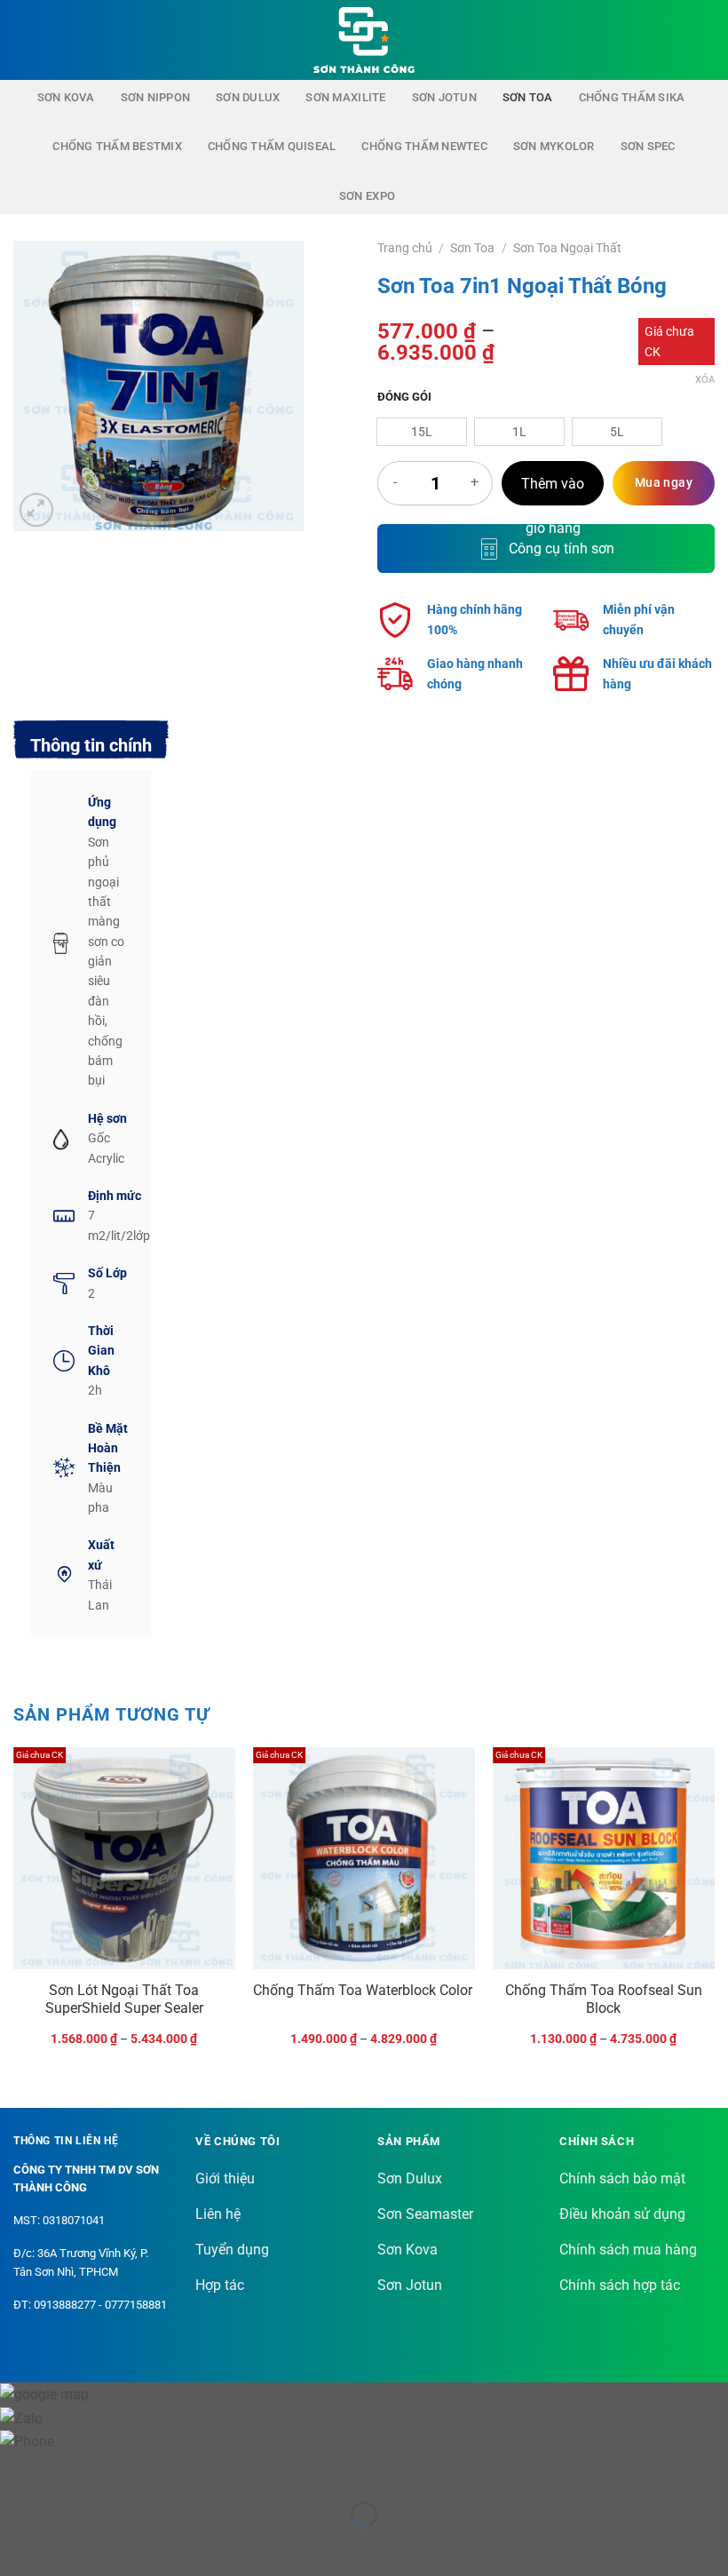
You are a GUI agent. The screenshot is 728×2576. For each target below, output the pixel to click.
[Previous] (14, 1912)
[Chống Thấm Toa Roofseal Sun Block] (604, 1858)
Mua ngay (664, 482)
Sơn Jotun (444, 97)
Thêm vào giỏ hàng (553, 491)
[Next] (714, 1912)
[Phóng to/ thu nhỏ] (17, 2471)
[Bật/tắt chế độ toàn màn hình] (70, 2471)
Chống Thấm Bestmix (117, 146)
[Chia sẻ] (121, 2471)
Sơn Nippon (156, 97)
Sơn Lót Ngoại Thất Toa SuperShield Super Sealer (124, 2000)
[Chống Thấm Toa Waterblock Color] (364, 1858)
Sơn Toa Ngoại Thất (567, 248)
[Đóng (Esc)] (174, 2471)
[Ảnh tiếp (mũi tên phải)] (70, 2545)
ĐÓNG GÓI (404, 397)
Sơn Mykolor (554, 146)
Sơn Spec (648, 146)
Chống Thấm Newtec (424, 146)
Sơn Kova (66, 97)
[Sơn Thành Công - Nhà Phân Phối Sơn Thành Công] (364, 40)
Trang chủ (405, 248)
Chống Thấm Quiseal (272, 146)
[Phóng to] (37, 510)
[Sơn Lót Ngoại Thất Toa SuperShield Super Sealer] (124, 1858)
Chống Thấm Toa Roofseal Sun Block (604, 2000)
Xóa (705, 380)
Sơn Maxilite (345, 97)
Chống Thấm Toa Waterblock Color (363, 1990)
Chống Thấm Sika (632, 97)
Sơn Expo (367, 196)
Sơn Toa (528, 97)
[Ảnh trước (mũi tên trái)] (17, 2545)
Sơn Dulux (248, 97)
